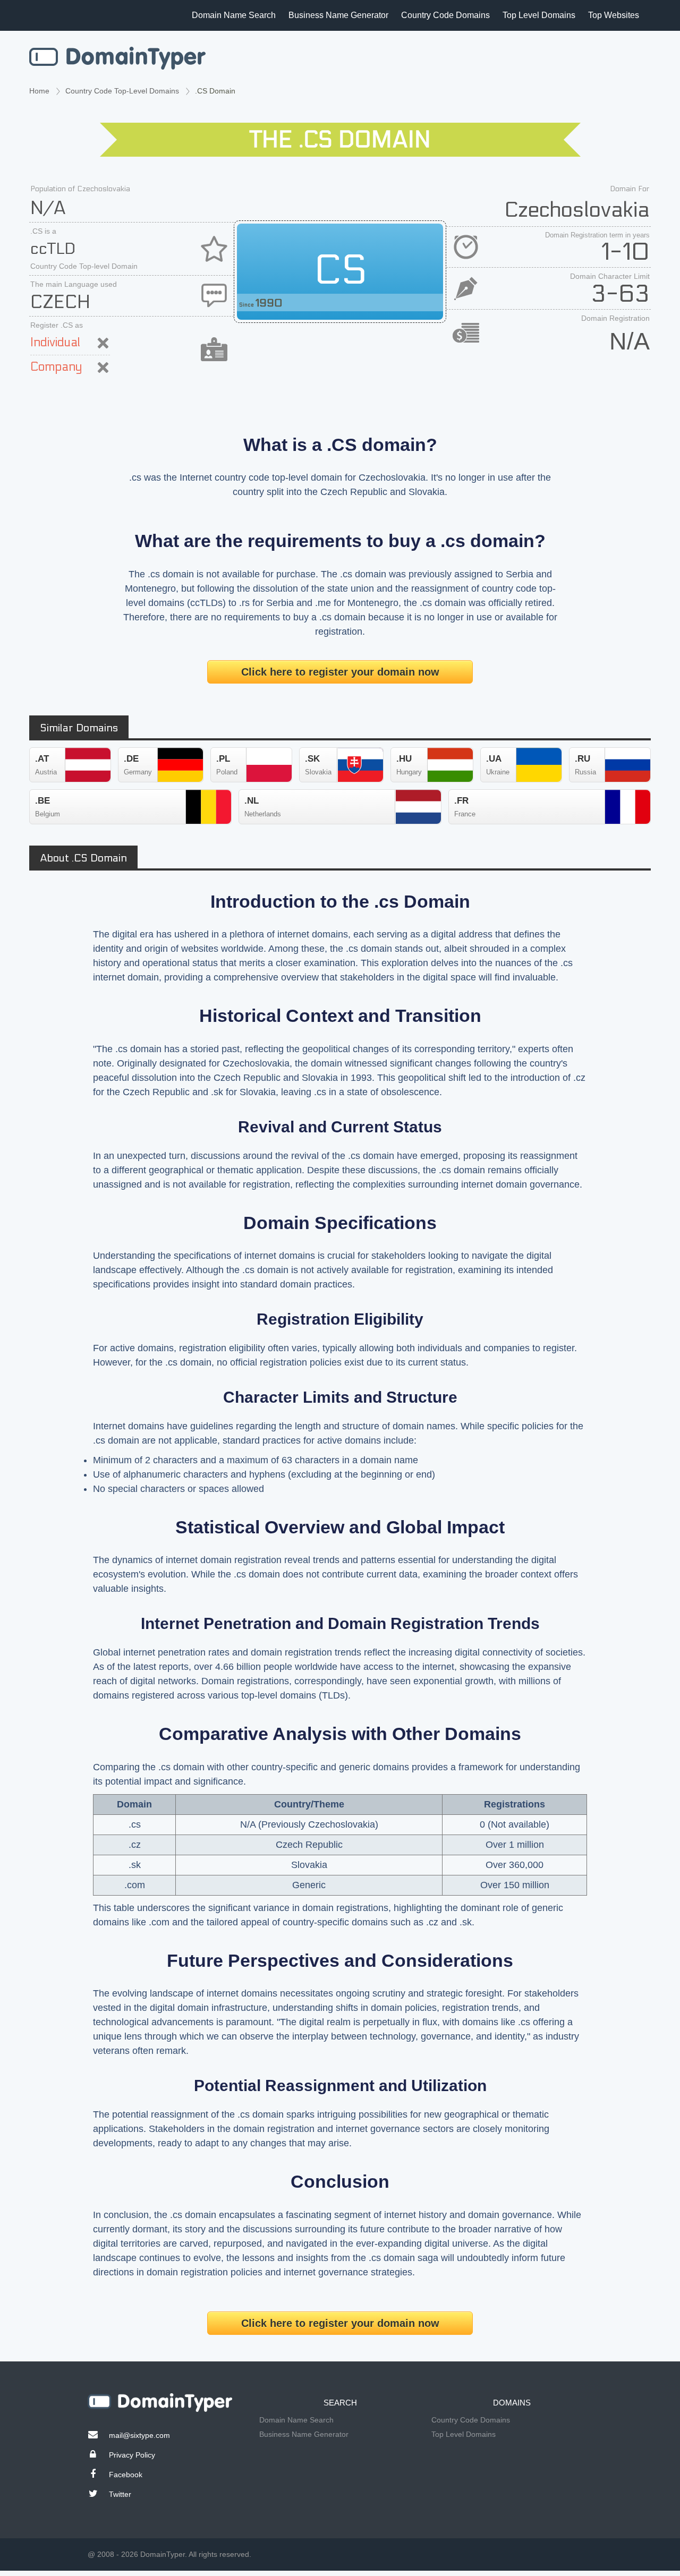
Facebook (126, 2475)
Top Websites (614, 15)
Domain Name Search (234, 15)
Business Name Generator (338, 15)
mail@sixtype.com (139, 2435)
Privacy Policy (132, 2455)
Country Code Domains (445, 15)
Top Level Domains (539, 15)
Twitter (120, 2494)
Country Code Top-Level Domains (122, 91)
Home (39, 91)
